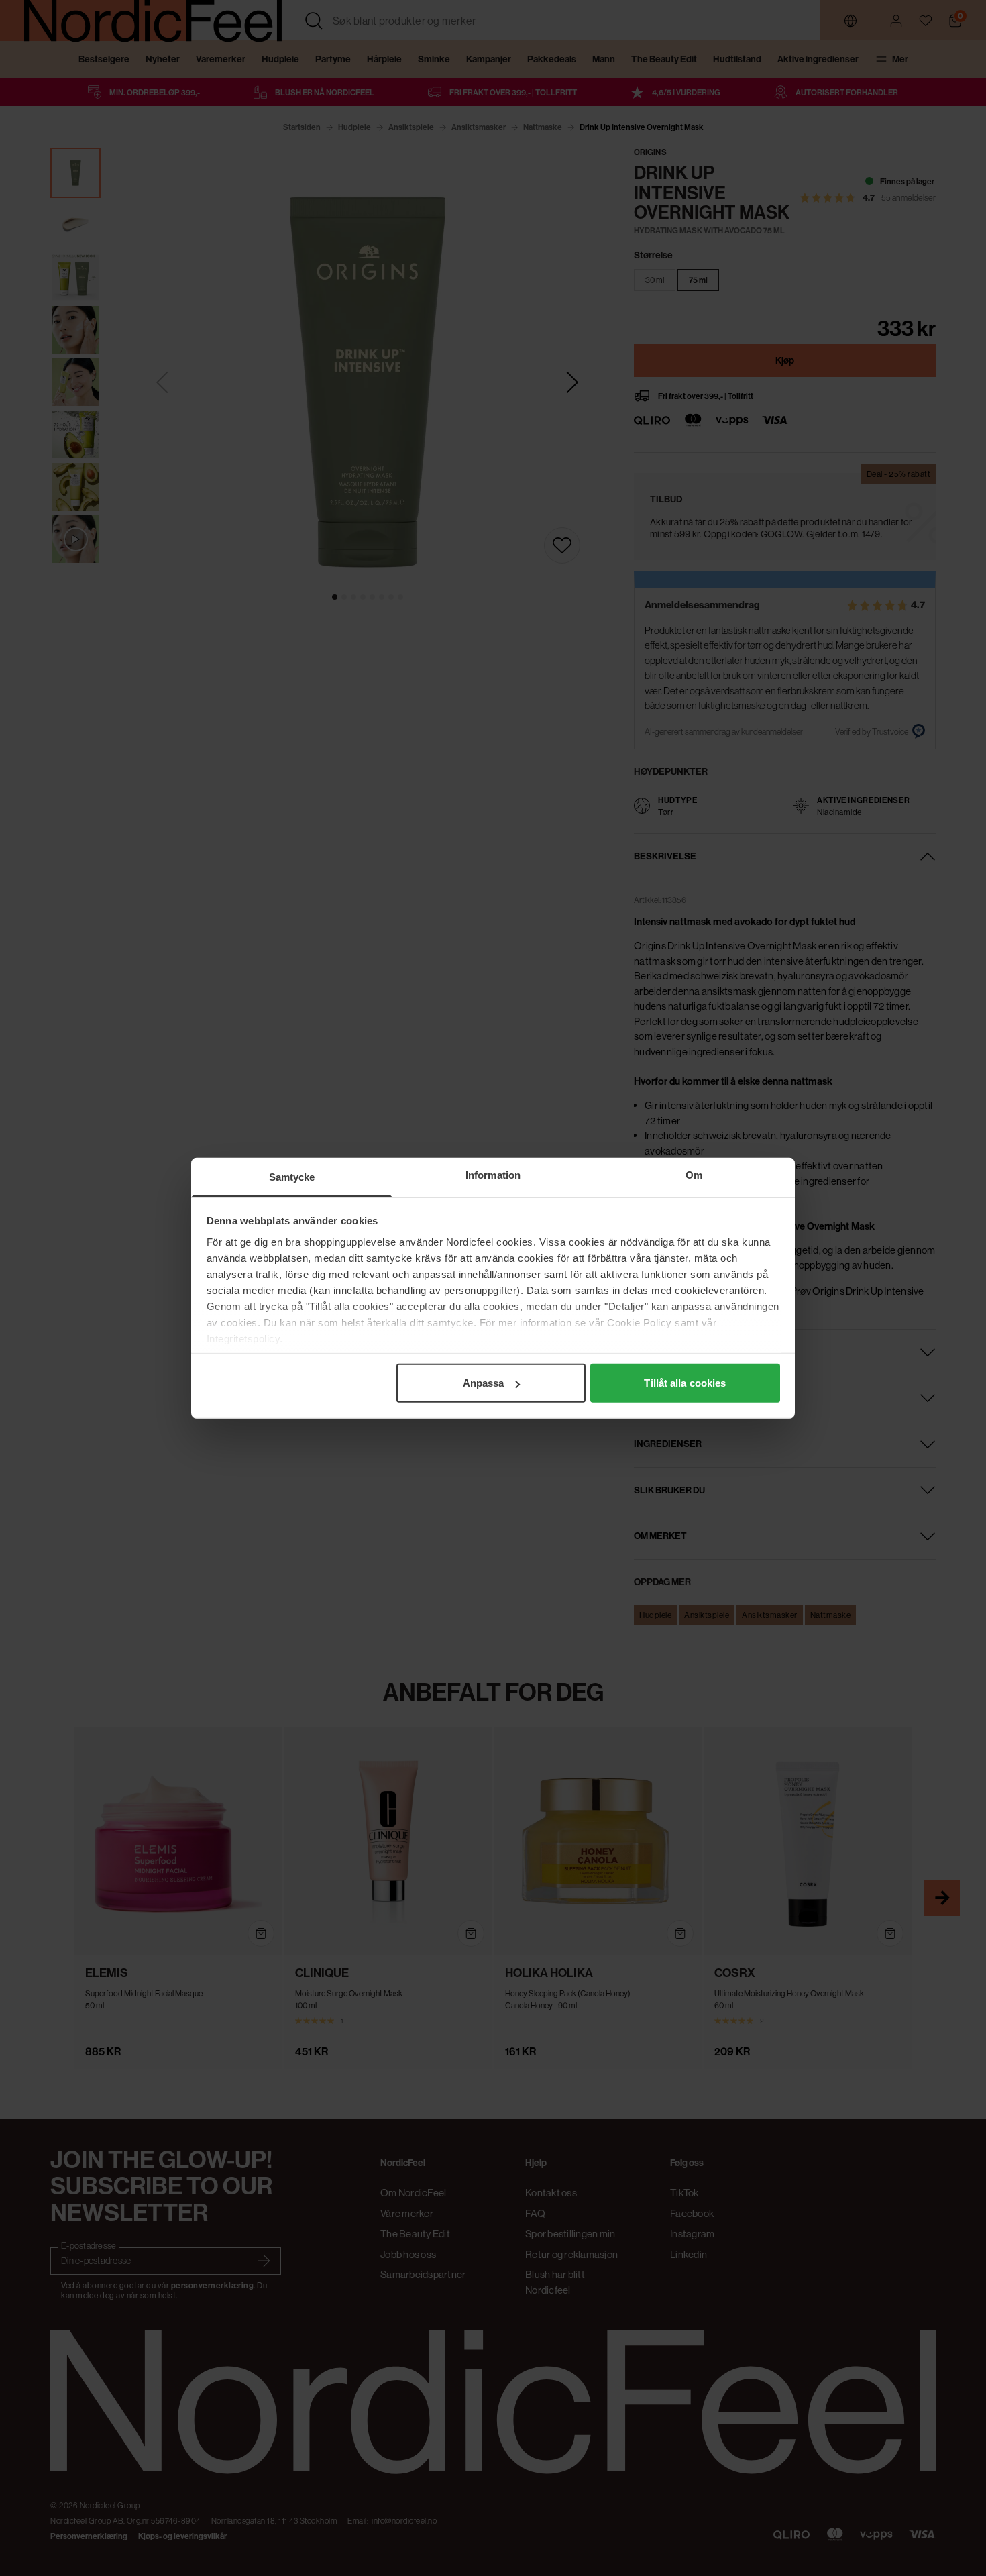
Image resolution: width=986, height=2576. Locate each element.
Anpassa (484, 1383)
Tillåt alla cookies (685, 1383)
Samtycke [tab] (292, 1177)
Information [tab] (493, 1175)
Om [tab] (694, 1175)
